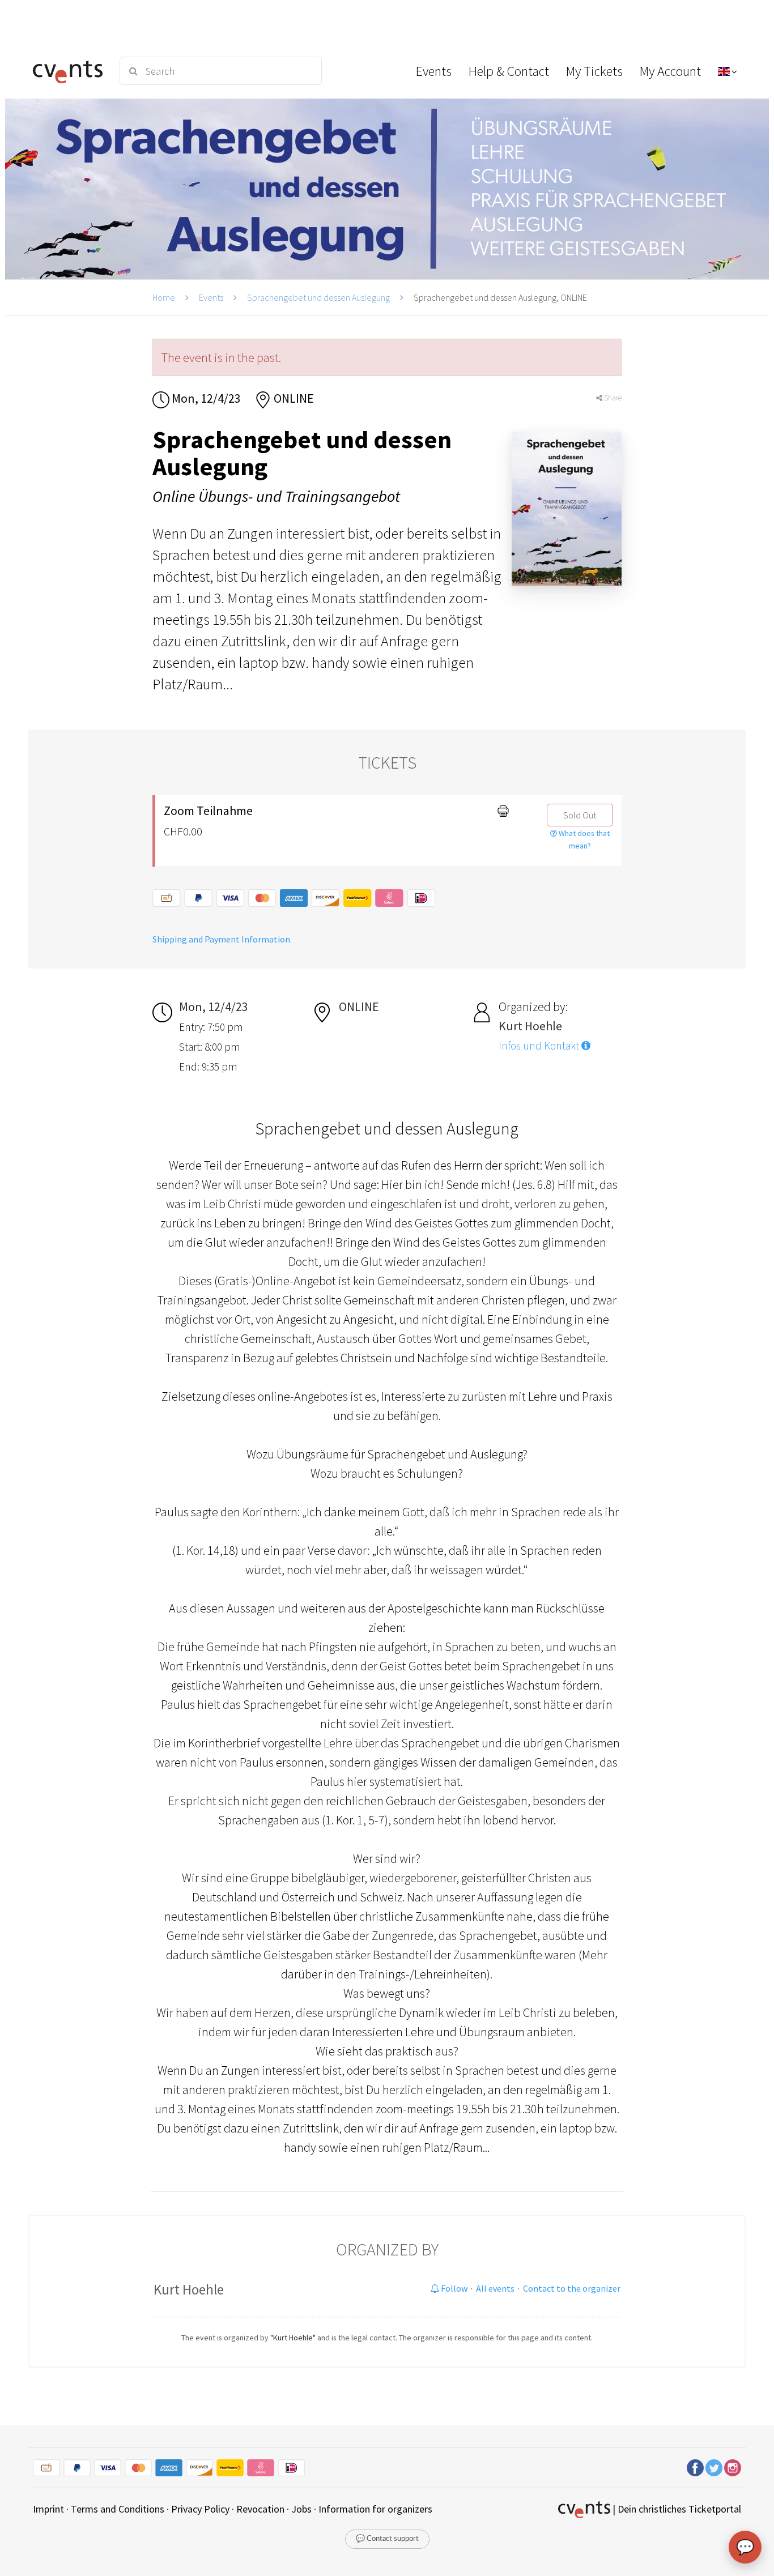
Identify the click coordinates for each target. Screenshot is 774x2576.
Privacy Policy (200, 2509)
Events (211, 297)
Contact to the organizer (572, 2288)
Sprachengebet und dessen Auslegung (318, 297)
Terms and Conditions (118, 2509)
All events (495, 2288)
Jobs (301, 2509)
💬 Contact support (387, 2539)
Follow (453, 2288)
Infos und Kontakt (540, 1046)
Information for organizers (375, 2509)
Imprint (48, 2509)
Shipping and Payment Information (221, 939)
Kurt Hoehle (189, 2289)
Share (612, 398)
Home (164, 297)
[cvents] (69, 71)
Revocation (260, 2509)
